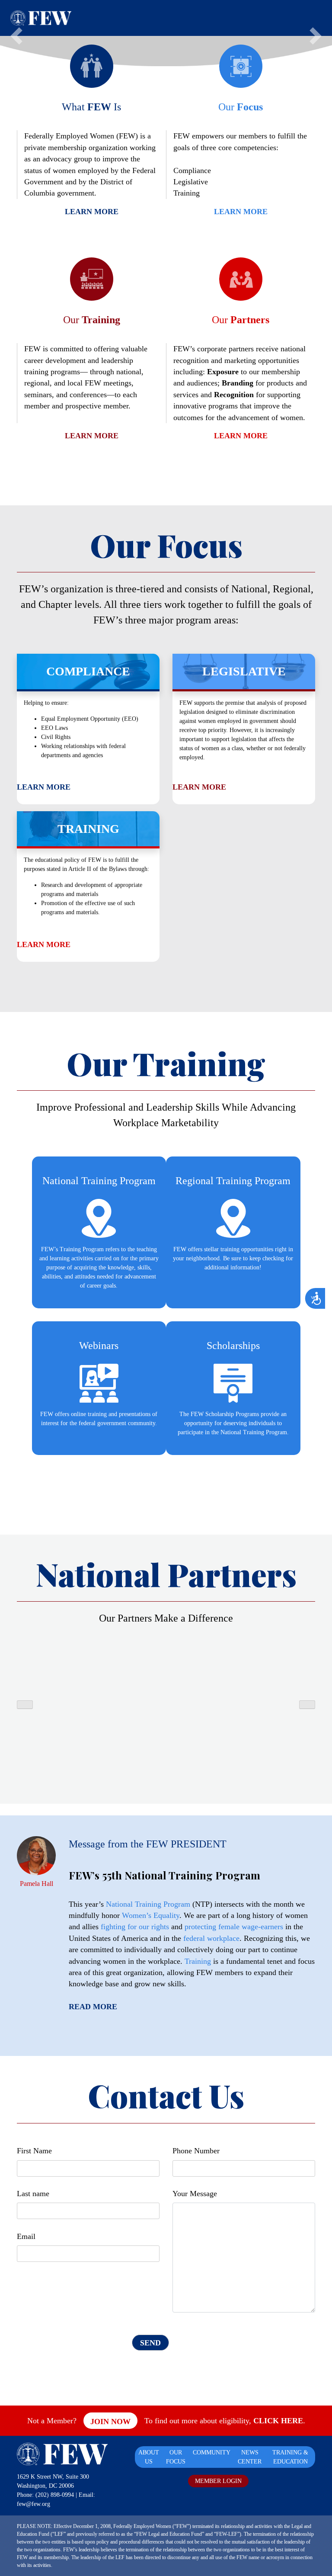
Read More (93, 2007)
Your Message (195, 2194)
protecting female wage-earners (234, 1927)
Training (198, 1961)
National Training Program (148, 1904)
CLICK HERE (278, 2421)
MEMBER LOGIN (218, 2481)
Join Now (110, 2422)
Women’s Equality (151, 1915)
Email (26, 2236)
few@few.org (34, 2504)
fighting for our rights (135, 1927)
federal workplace (211, 1938)
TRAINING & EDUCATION (290, 2457)
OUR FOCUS (176, 2457)
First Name (34, 2151)
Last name (33, 2194)
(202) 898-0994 (55, 2495)
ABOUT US (149, 2457)
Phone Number (196, 2151)
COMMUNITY (212, 2452)
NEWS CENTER (250, 2457)
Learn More (92, 212)
